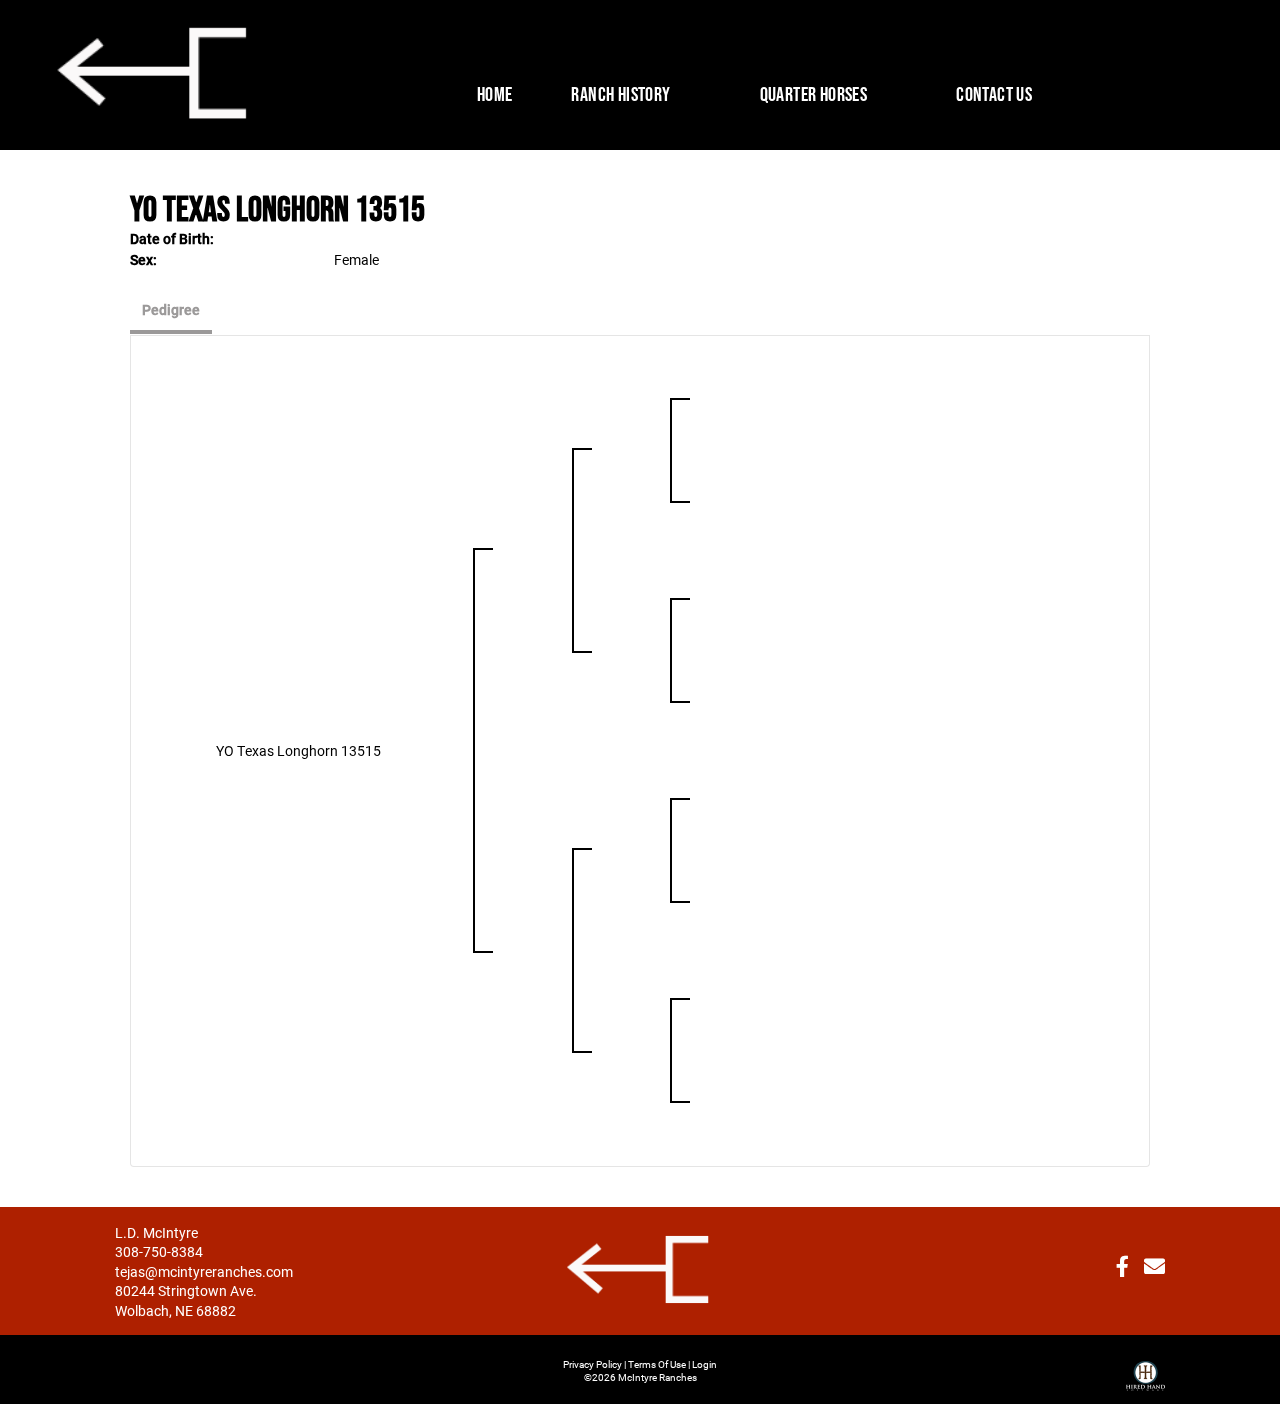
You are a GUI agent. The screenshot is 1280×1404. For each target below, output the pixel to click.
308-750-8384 (159, 1251)
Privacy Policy (592, 1364)
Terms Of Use (657, 1364)
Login (704, 1364)
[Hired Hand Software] (1145, 1368)
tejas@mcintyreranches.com (204, 1271)
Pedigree (171, 309)
